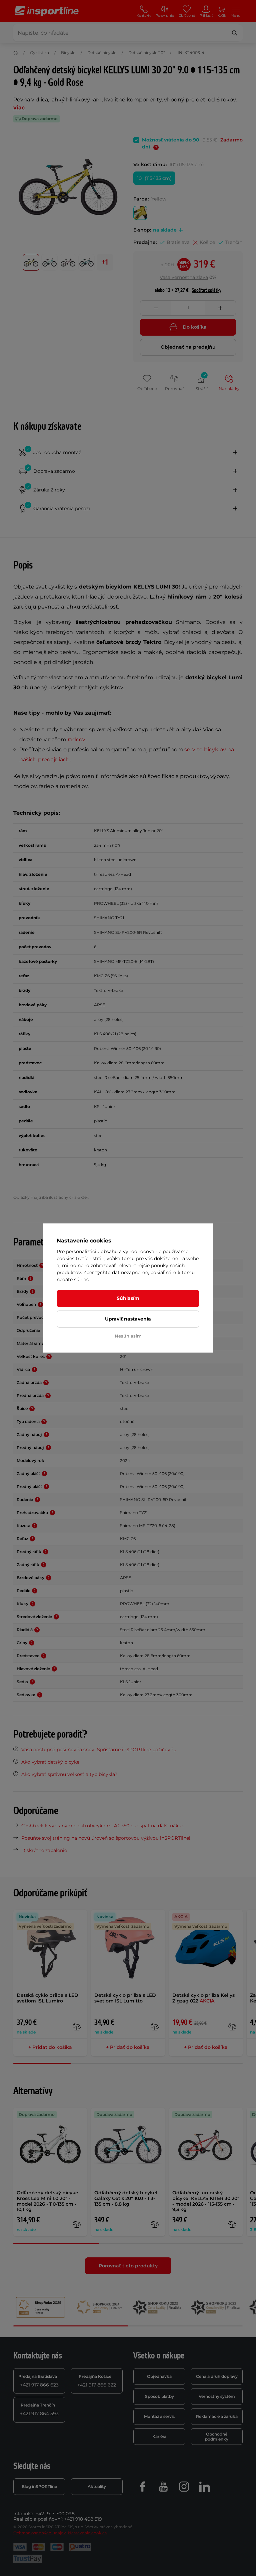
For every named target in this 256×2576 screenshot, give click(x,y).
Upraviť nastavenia (128, 1319)
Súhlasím (128, 1298)
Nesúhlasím (128, 1336)
